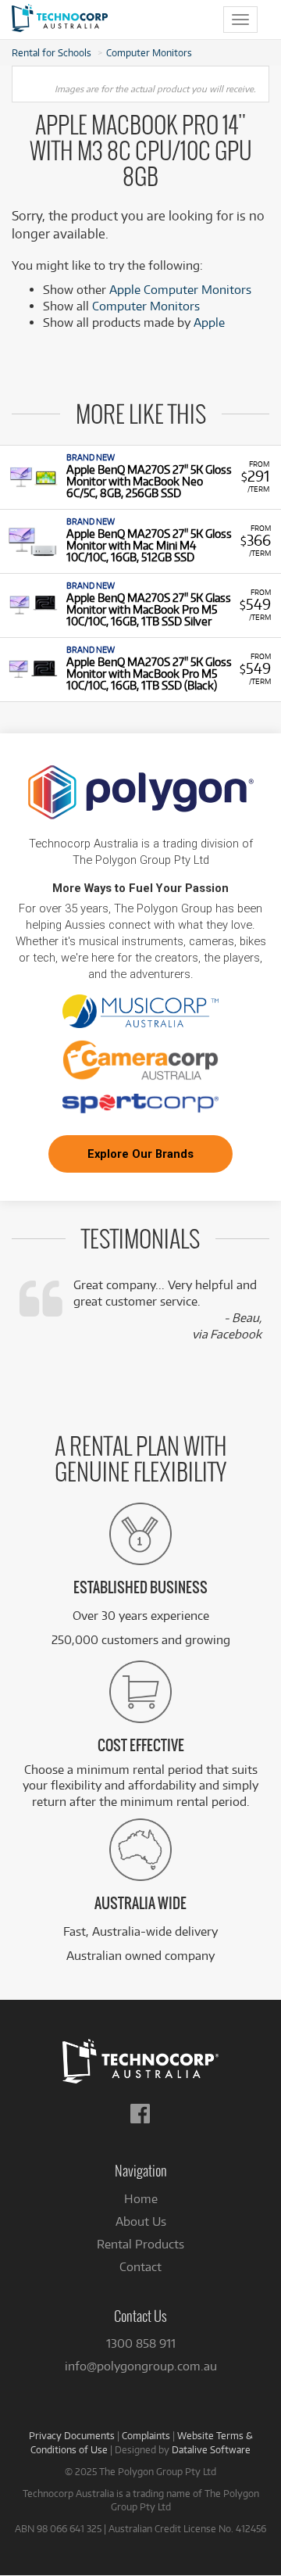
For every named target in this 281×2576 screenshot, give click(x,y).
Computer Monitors (149, 52)
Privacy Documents (72, 2435)
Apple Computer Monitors (180, 290)
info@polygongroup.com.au (141, 2366)
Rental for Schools (52, 52)
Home (141, 2199)
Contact (140, 2267)
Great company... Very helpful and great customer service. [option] (167, 1309)
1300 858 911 (141, 2343)
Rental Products (140, 2244)
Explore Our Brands (140, 1154)
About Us (141, 2221)
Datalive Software (211, 2449)
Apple (209, 322)
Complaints (146, 2435)
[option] (140, 477)
